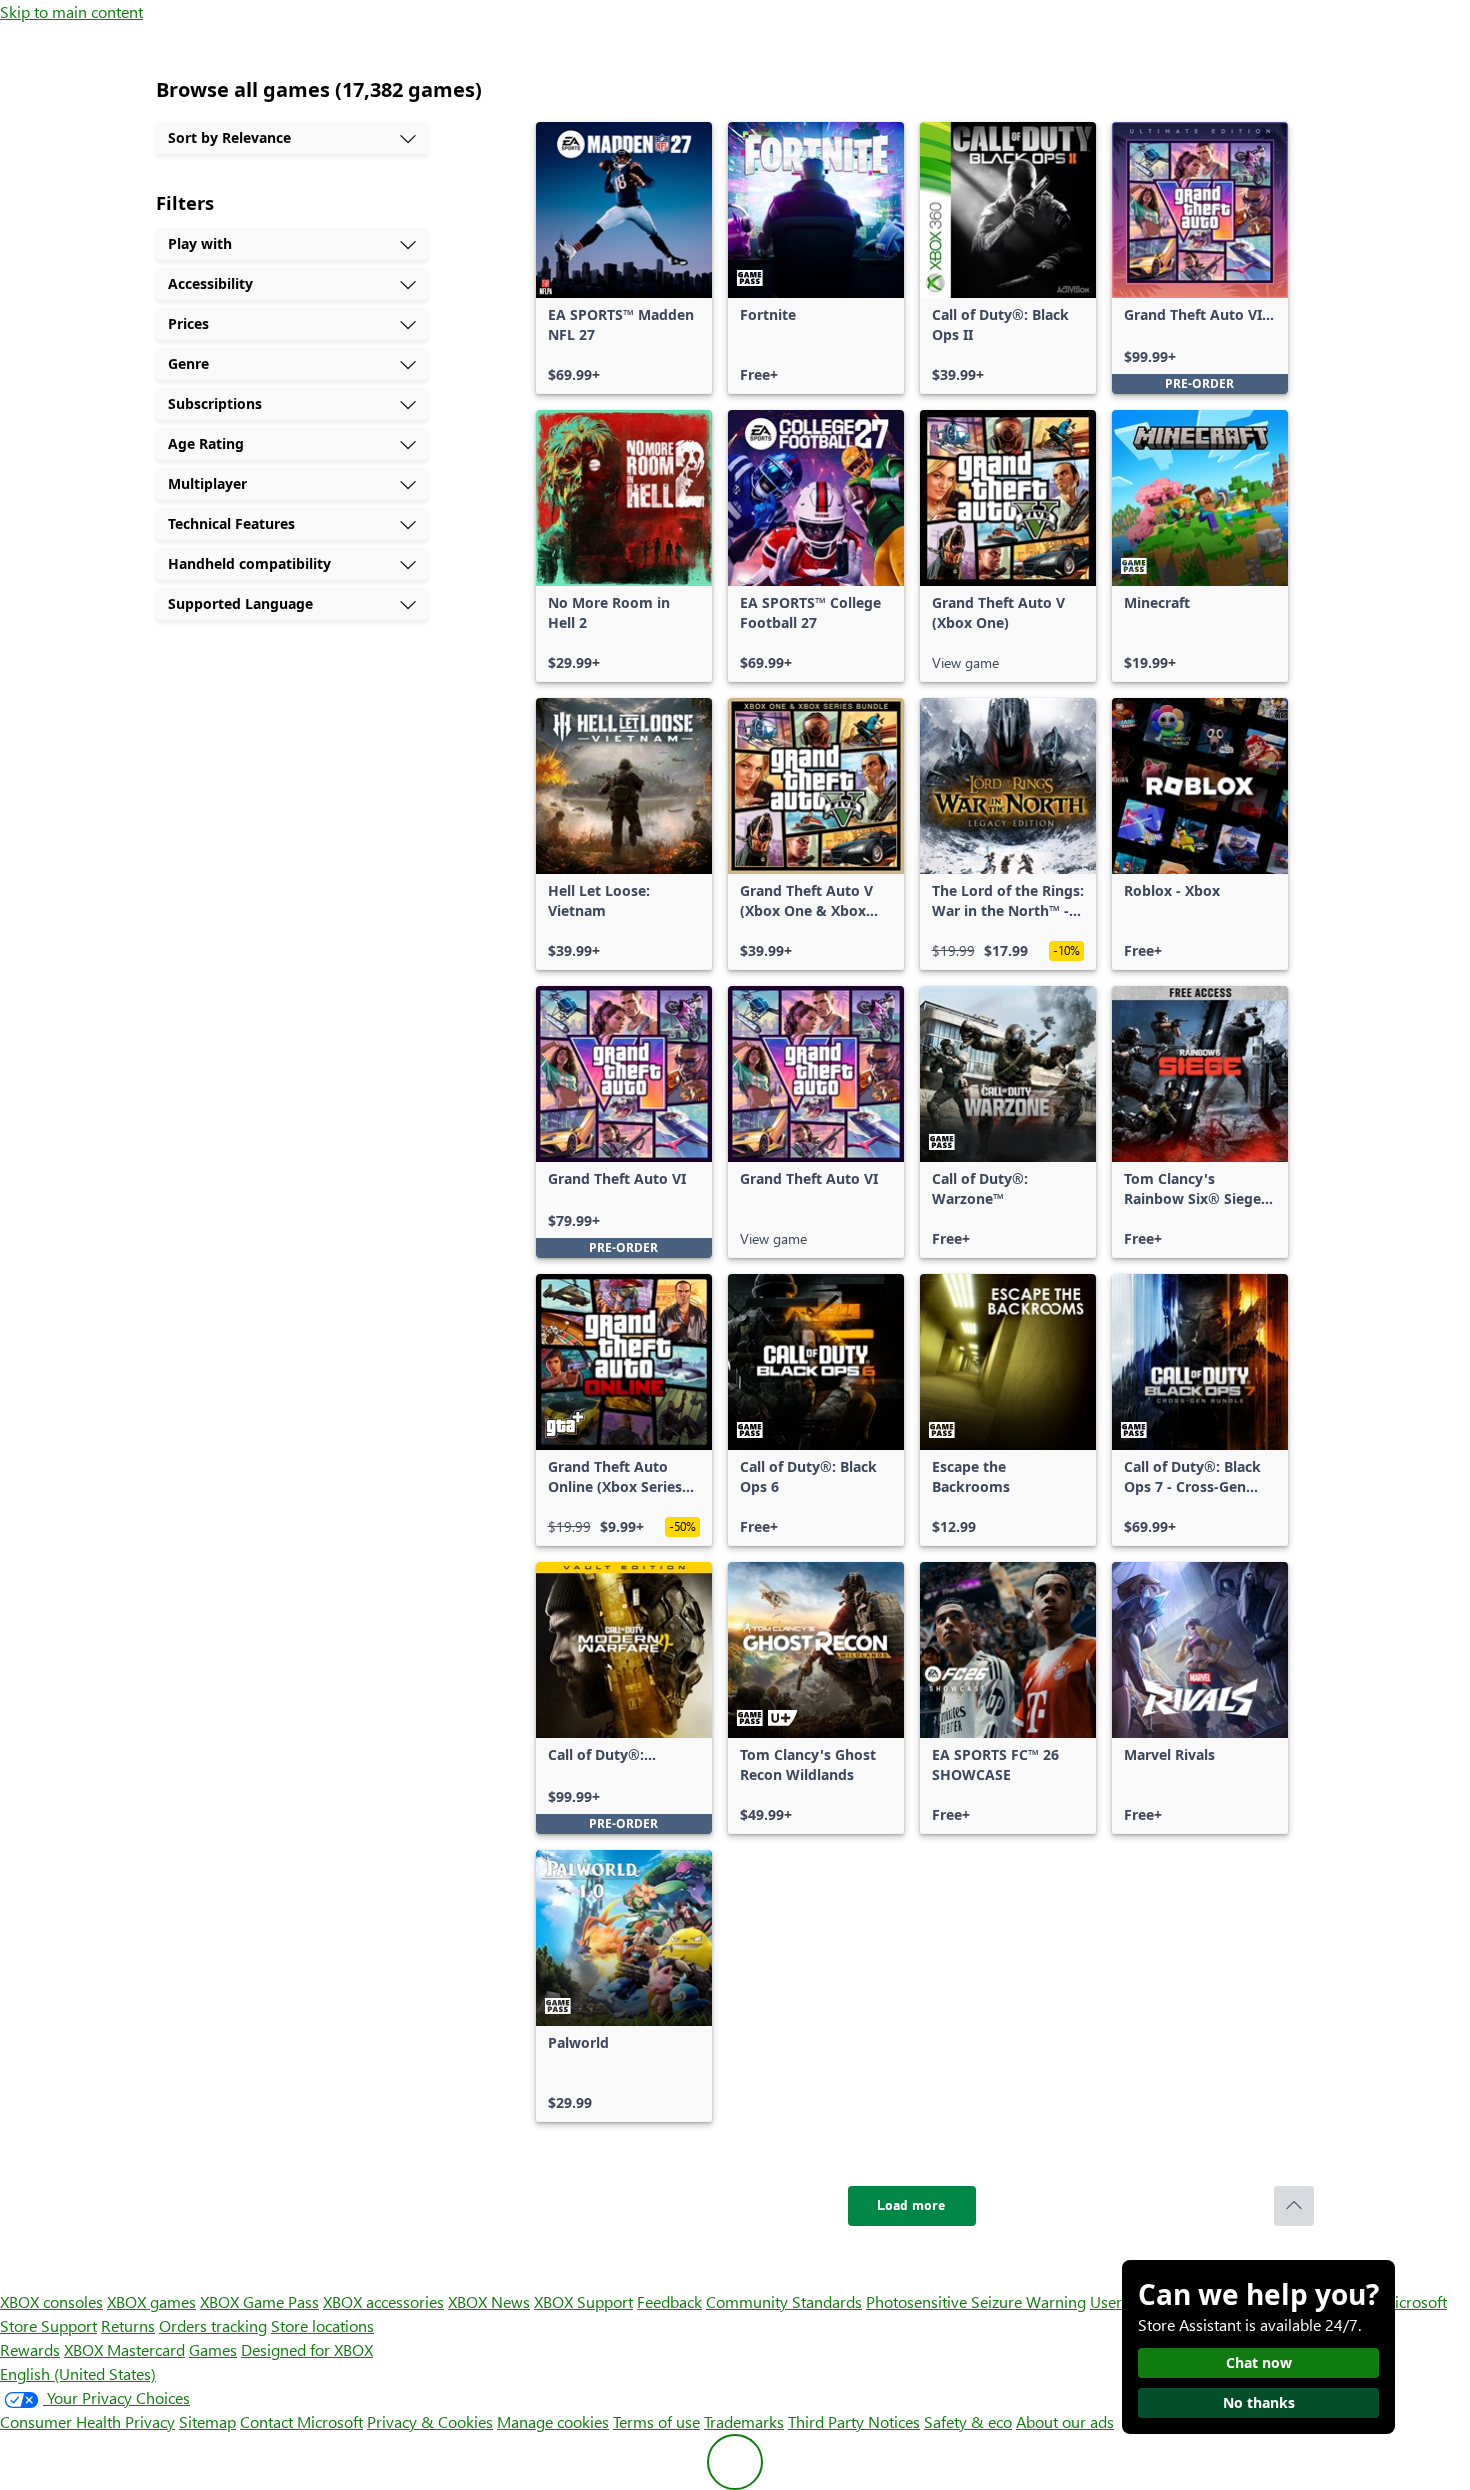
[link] (624, 258)
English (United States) (78, 2373)
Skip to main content (71, 11)
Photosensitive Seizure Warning (976, 2301)
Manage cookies (553, 2421)
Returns (128, 2325)
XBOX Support (583, 2301)
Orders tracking (213, 2325)
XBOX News (489, 2301)
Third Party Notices (854, 2421)
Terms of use (656, 2421)
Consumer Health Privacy (87, 2421)
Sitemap (207, 2421)
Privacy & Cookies (430, 2421)
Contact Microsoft (301, 2421)
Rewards (30, 2349)
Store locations (322, 2325)
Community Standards (784, 2301)
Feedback (669, 2301)
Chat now (1259, 2362)
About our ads (1065, 2421)
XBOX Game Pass (259, 2301)
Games (213, 2349)
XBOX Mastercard (124, 2349)
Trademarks (744, 2421)
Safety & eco (968, 2421)
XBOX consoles (51, 2301)
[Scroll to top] (1294, 2206)
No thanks (1259, 2402)
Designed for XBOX (307, 2349)
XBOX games (151, 2301)
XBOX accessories (383, 2301)
